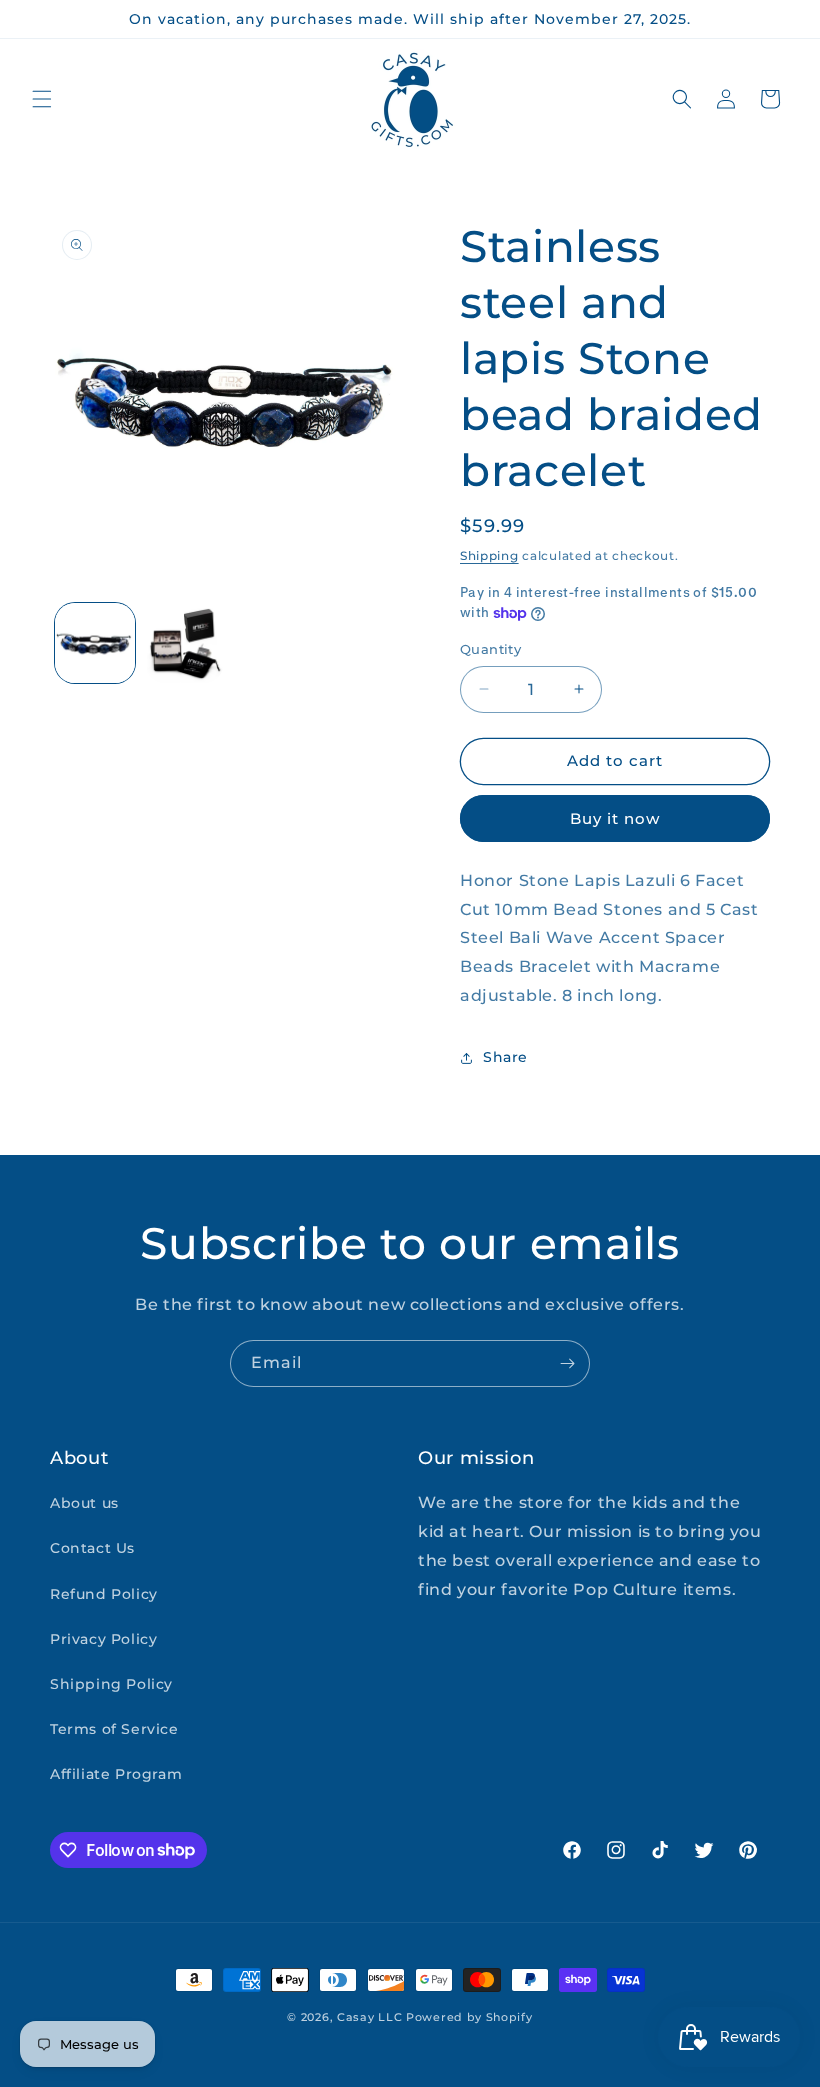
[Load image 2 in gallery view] (185, 643)
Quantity (490, 649)
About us (84, 1503)
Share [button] (505, 1057)
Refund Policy (104, 1594)
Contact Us (92, 1548)
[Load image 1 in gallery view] (95, 643)
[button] (42, 99)
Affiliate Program (116, 1774)
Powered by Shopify (469, 2017)
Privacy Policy (103, 1639)
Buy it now (615, 818)
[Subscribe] (567, 1363)
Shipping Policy (111, 1684)
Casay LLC (369, 2017)
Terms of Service (114, 1729)
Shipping (489, 555)
